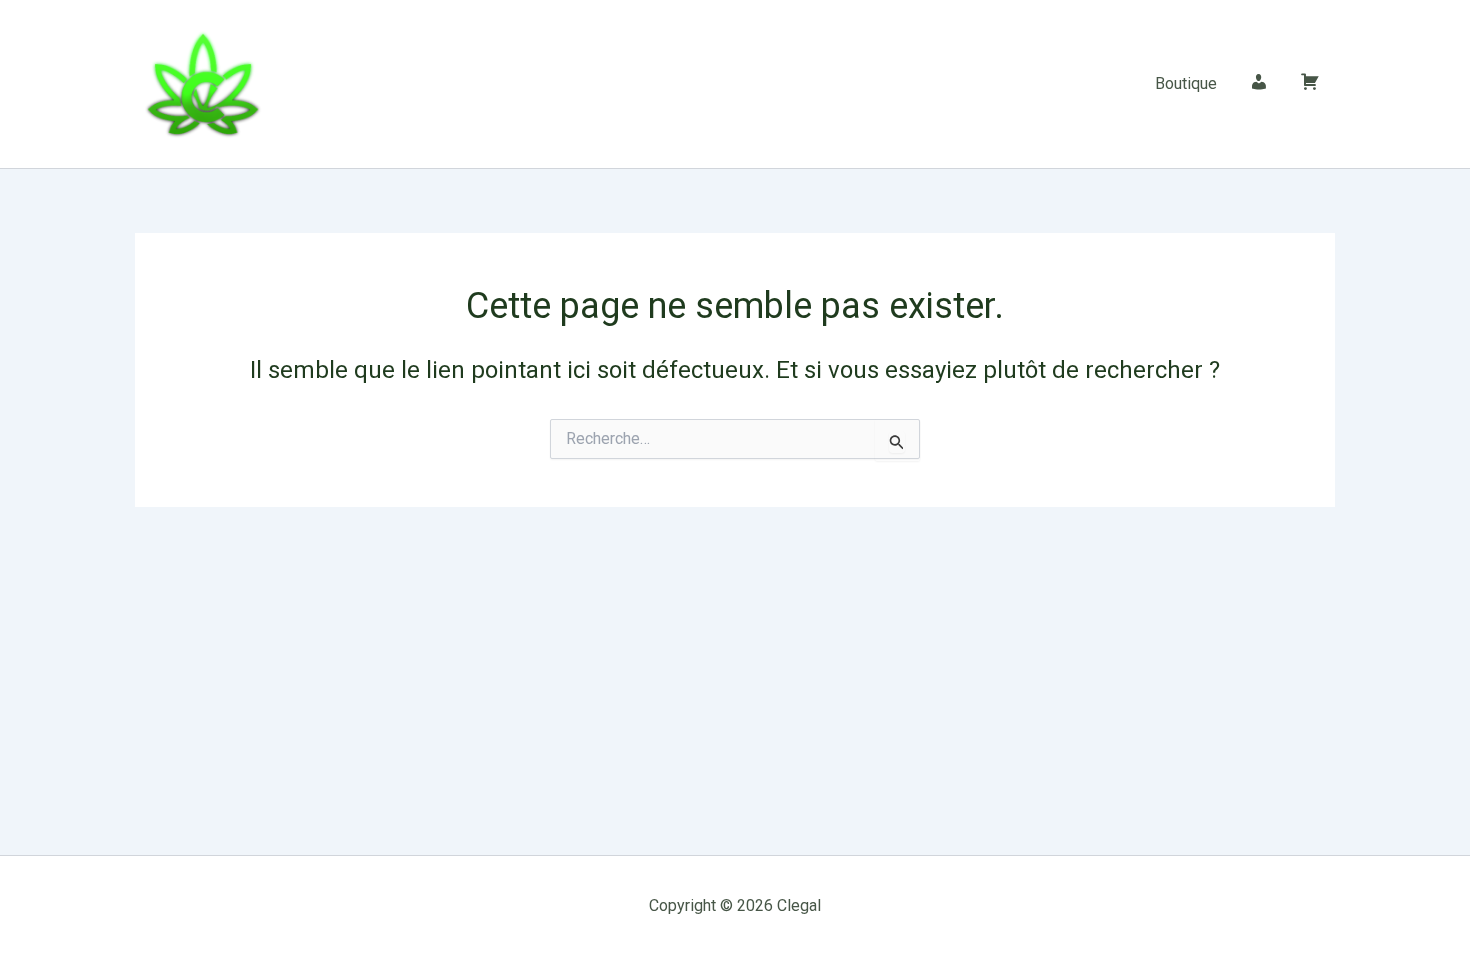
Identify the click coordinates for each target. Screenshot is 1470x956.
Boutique (1186, 83)
